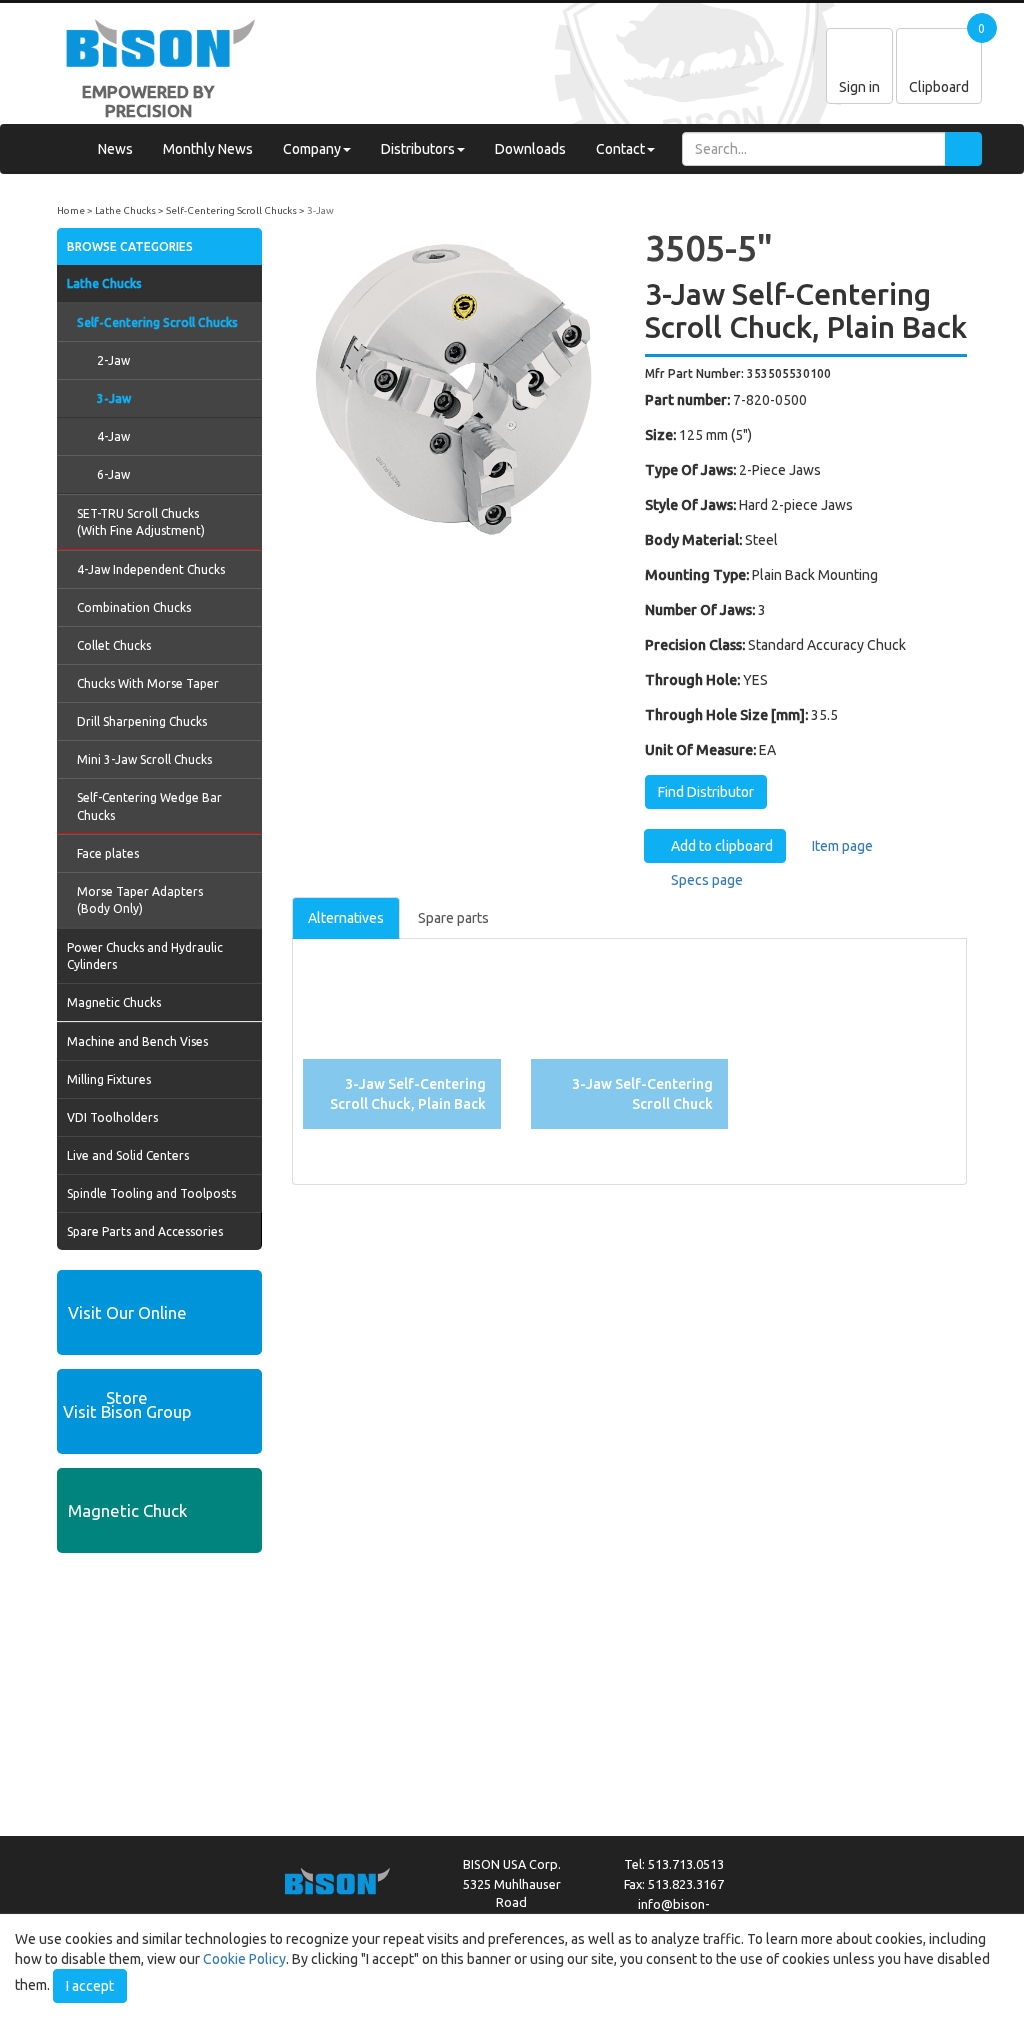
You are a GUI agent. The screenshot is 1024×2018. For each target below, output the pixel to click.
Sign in (859, 87)
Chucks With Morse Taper (148, 683)
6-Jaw (113, 474)
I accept (90, 1986)
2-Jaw (113, 360)
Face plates (108, 853)
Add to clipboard (720, 846)
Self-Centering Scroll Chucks (231, 210)
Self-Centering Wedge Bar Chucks (149, 806)
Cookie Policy (244, 1959)
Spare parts (453, 918)
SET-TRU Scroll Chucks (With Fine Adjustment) (141, 522)
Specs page (705, 880)
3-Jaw (320, 210)
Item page (841, 846)
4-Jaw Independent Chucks (151, 569)
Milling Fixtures (109, 1079)
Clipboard (939, 87)
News (115, 149)
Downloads (530, 149)
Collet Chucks (114, 645)
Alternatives (346, 918)
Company (312, 149)
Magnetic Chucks (114, 1002)
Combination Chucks (134, 607)
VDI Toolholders (112, 1117)
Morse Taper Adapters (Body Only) (140, 900)
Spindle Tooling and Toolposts (151, 1193)
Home (71, 210)
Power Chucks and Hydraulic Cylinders (145, 956)
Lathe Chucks (125, 210)
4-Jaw (113, 436)
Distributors (418, 149)
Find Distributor (706, 792)
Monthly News (208, 149)
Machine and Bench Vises (137, 1041)
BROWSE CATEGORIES (130, 246)
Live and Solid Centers (128, 1155)
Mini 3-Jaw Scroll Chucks (144, 759)
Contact (620, 149)
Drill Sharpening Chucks (142, 721)
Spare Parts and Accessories (145, 1231)
